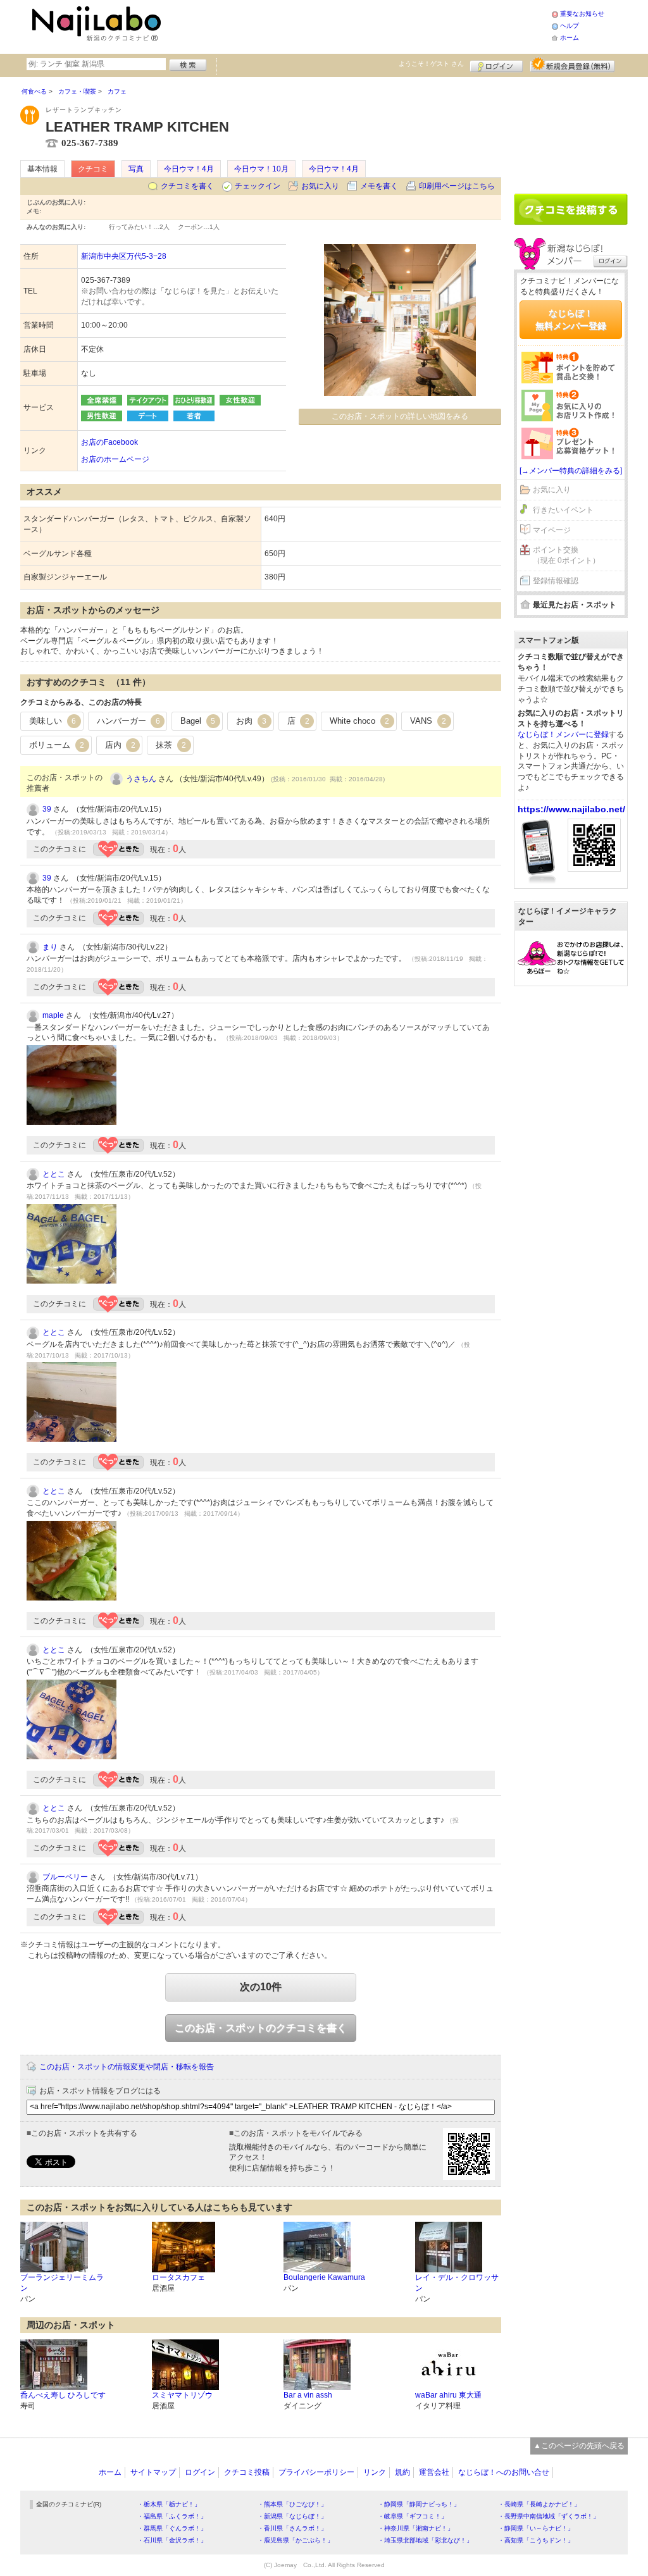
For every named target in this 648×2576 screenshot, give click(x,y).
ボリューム (57, 745)
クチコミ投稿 (247, 2472)
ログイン (496, 65)
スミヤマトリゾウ (182, 2395)
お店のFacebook (109, 442)
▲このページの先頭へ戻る (579, 2446)
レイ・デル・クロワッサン (457, 2283)
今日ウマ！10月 (261, 169)
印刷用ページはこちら (457, 186)
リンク (375, 2472)
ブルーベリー (65, 1877)
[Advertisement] (358, 25)
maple (53, 1015)
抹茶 (171, 745)
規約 (402, 2472)
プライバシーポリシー (316, 2472)
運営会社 (434, 2472)
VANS (428, 721)
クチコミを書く (187, 186)
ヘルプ (570, 26)
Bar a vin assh (308, 2395)
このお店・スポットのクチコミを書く (261, 2028)
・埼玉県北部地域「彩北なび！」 (425, 2540)
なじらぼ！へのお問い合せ (504, 2472)
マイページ (552, 530)
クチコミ (93, 169)
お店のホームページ (115, 459)
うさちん (141, 779)
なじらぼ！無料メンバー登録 (571, 319)
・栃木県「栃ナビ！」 (169, 2504)
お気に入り (320, 186)
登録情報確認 (556, 581)
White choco (359, 721)
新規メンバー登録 (572, 65)
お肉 (251, 721)
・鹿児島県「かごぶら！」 (296, 2540)
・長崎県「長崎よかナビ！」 (539, 2504)
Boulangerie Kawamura (324, 2277)
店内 (120, 745)
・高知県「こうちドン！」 (536, 2540)
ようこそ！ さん (431, 64)
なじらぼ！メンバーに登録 (563, 734)
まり (50, 947)
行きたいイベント (563, 510)
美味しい (53, 721)
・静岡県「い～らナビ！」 (536, 2528)
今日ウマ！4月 (189, 169)
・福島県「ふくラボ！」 (172, 2516)
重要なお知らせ (582, 14)
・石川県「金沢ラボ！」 (172, 2540)
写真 (136, 169)
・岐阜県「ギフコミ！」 (413, 2516)
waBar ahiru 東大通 (448, 2395)
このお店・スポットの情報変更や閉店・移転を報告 (127, 2067)
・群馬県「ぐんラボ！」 (172, 2528)
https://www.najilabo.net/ (571, 809)
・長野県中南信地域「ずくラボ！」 (549, 2516)
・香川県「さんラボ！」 (292, 2528)
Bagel (198, 721)
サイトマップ (153, 2472)
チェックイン (258, 186)
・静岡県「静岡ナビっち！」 (419, 2504)
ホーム (570, 38)
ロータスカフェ (178, 2277)
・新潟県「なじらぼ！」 (292, 2516)
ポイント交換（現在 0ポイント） (566, 555)
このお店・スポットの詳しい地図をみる (400, 416)
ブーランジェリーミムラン (62, 2283)
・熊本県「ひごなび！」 (292, 2504)
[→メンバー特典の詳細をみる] (571, 471)
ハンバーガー (128, 721)
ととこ (54, 1174)
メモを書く (379, 186)
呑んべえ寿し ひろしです (63, 2395)
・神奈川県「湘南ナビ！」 (416, 2528)
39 (47, 809)
